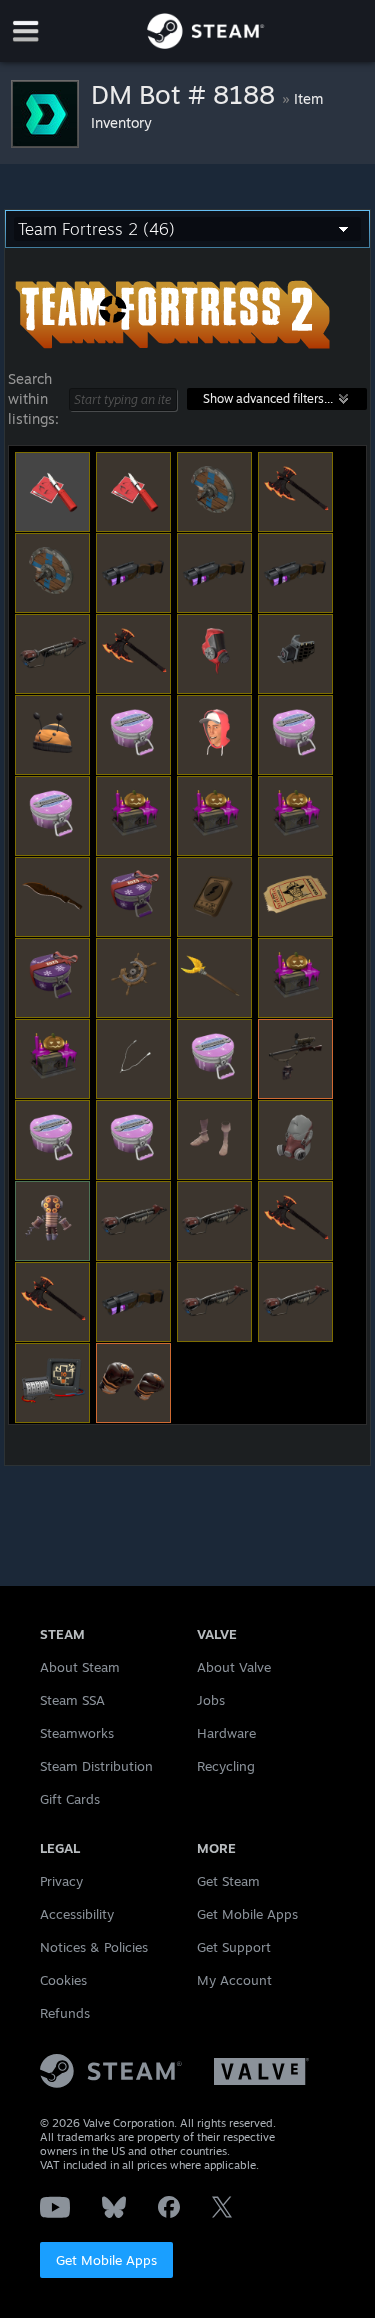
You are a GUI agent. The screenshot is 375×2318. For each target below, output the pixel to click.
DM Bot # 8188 (186, 94)
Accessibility (77, 1914)
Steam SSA (72, 1700)
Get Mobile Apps (106, 2260)
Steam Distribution (96, 1766)
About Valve (234, 1667)
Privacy (61, 1881)
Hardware (226, 1733)
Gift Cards (70, 1799)
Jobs (211, 1700)
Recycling (226, 1766)
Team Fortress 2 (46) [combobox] (96, 229)
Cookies (63, 1980)
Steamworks (77, 1733)
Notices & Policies (94, 1947)
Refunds (65, 2013)
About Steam (80, 1667)
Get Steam (228, 1881)
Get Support (234, 1947)
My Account (234, 1980)
